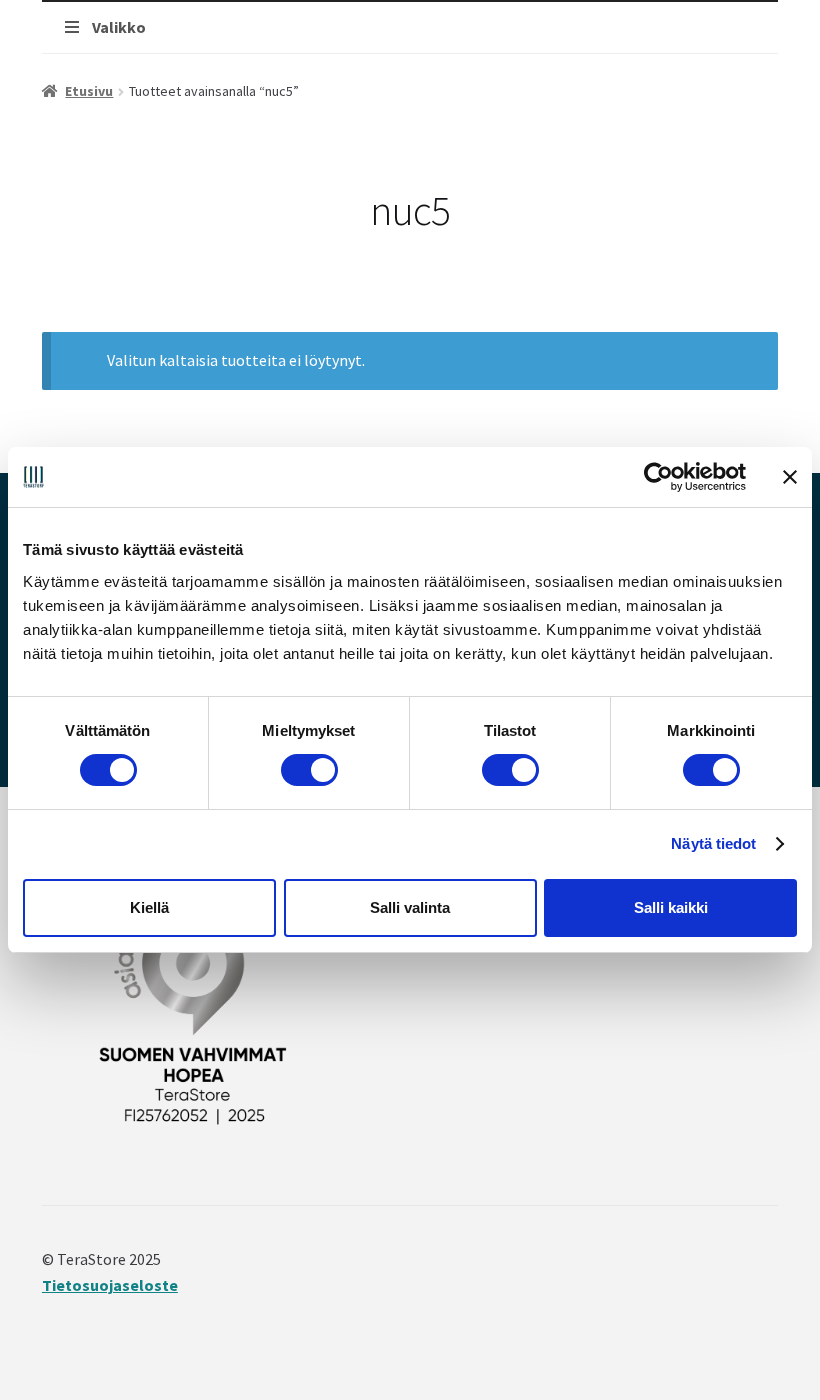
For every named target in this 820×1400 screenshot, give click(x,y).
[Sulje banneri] (790, 477)
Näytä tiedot (713, 843)
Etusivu (89, 91)
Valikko (119, 27)
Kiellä (149, 907)
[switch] (309, 770)
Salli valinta (410, 907)
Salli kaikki (671, 907)
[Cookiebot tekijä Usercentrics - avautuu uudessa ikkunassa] (658, 477)
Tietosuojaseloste (110, 1285)
